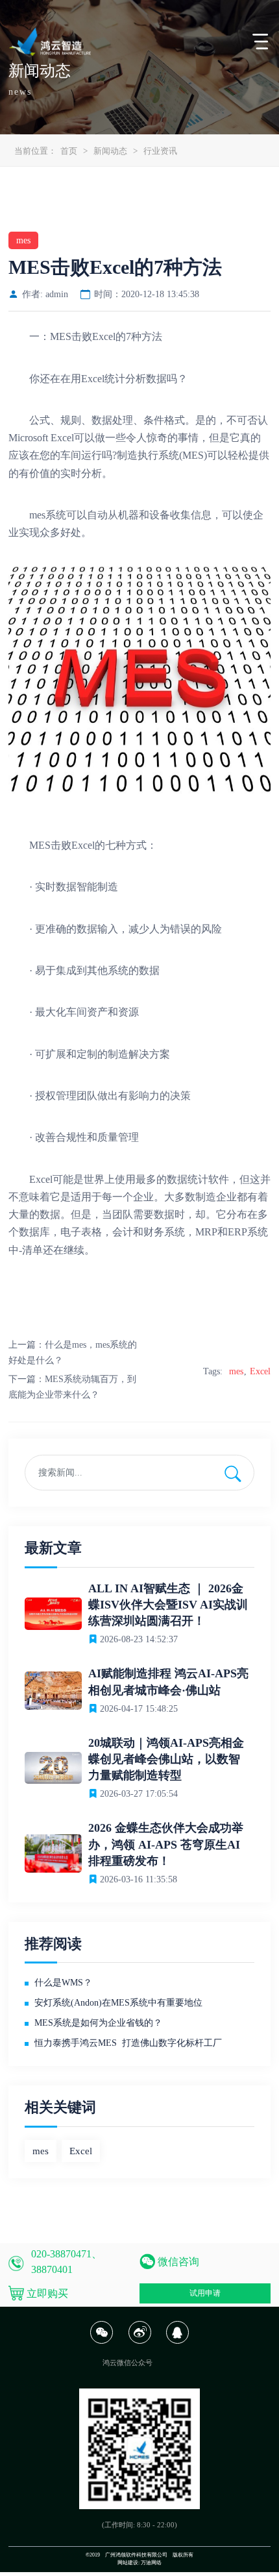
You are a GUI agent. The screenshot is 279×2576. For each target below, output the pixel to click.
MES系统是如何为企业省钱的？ (98, 2023)
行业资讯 (160, 151)
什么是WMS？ (63, 1983)
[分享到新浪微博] (139, 2341)
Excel (260, 1371)
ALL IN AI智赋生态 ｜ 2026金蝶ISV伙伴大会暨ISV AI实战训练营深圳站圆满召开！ (168, 1605)
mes (236, 1371)
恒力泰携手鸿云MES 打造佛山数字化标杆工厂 (128, 2043)
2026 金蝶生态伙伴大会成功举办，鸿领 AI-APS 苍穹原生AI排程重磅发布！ (166, 1844)
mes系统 (48, 515)
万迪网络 (151, 2563)
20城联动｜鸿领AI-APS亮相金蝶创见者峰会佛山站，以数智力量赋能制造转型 (166, 1759)
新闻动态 (110, 151)
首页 (69, 151)
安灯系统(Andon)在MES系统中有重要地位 (118, 2003)
